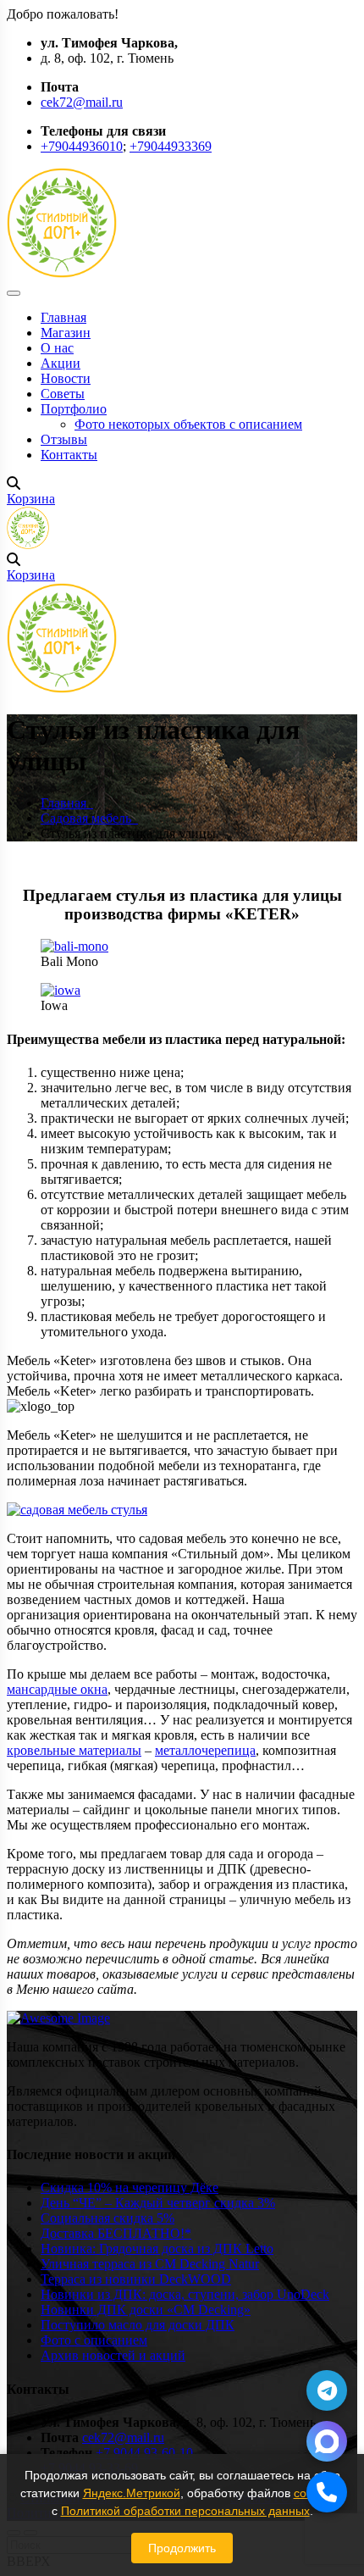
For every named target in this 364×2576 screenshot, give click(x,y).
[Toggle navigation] (14, 293)
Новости (66, 378)
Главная (63, 317)
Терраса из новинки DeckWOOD (136, 2279)
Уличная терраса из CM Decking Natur (150, 2264)
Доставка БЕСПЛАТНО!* (116, 2233)
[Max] (327, 2441)
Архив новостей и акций (113, 2355)
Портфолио (74, 409)
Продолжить (182, 2548)
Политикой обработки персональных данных (185, 2511)
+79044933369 (171, 146)
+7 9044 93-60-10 (144, 2453)
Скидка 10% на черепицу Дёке (130, 2187)
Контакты (69, 455)
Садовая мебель (89, 818)
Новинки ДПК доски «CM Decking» (146, 2310)
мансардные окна (57, 1689)
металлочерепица (205, 1750)
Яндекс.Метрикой (132, 2493)
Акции (61, 363)
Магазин (66, 333)
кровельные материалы (74, 1750)
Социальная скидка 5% (108, 2218)
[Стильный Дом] (62, 273)
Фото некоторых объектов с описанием (188, 424)
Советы (63, 394)
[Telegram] (327, 2390)
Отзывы (64, 439)
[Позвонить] (327, 2492)
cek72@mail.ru (82, 102)
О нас (57, 348)
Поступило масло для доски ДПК (138, 2325)
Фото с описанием (94, 2340)
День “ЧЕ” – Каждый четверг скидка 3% (158, 2203)
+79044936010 (82, 146)
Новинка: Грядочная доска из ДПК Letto (157, 2248)
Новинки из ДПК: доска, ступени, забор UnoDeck (185, 2294)
